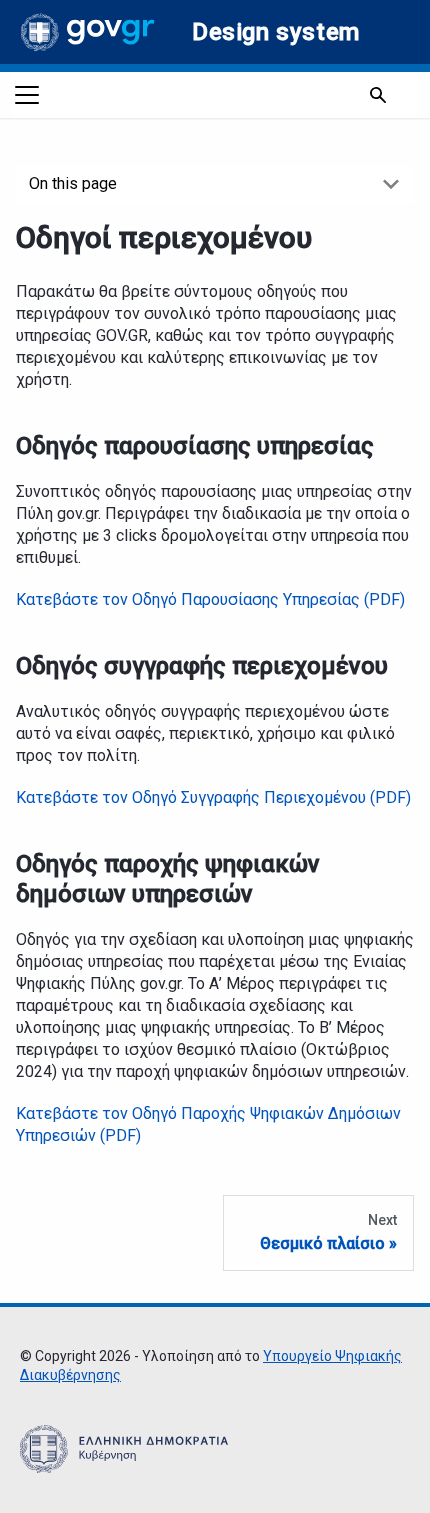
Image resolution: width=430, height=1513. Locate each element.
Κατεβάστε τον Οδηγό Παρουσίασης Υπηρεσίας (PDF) (210, 599)
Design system (276, 32)
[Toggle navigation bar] (27, 95)
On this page (73, 183)
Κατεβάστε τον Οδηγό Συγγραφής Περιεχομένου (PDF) (213, 797)
